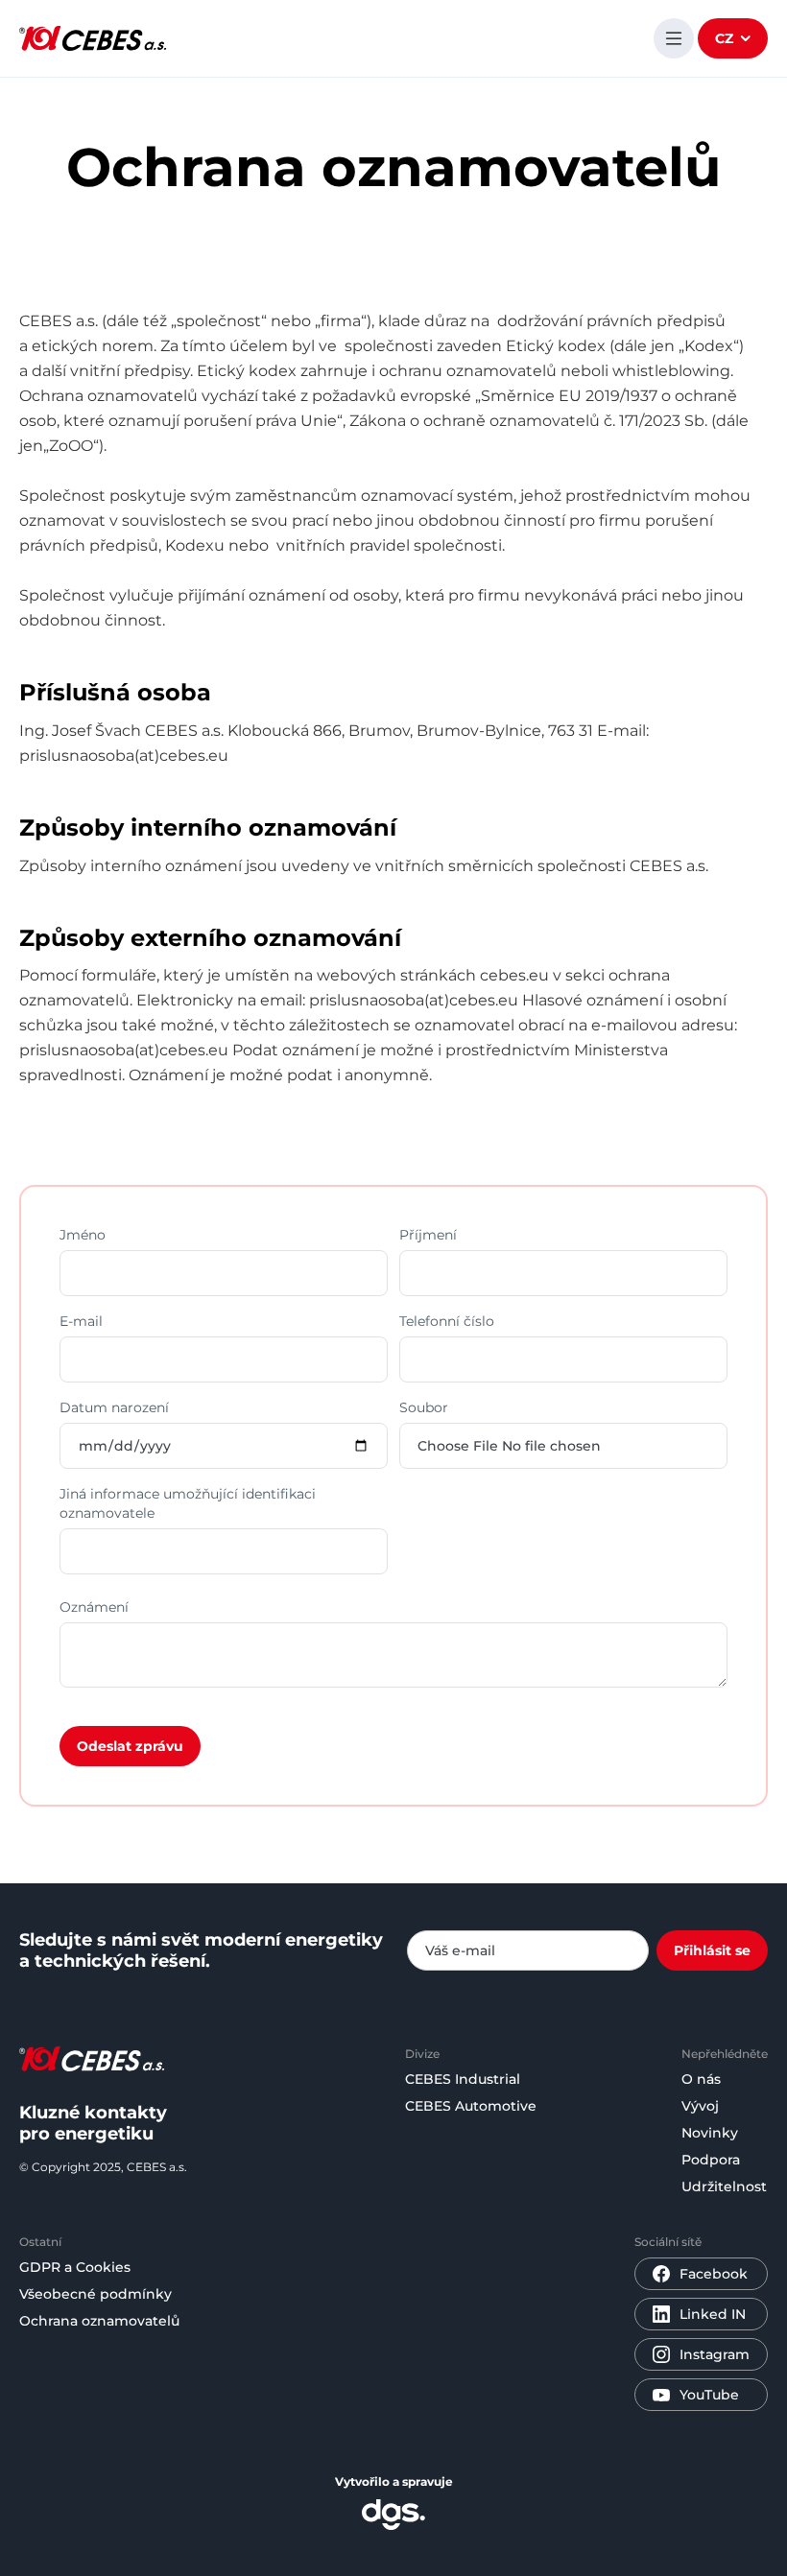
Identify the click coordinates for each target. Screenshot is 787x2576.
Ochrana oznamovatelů (99, 2321)
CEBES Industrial (463, 2079)
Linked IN (713, 2314)
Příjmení (428, 1235)
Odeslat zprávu (130, 1746)
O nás (701, 2079)
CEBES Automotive (471, 2106)
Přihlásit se (712, 1950)
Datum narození (114, 1407)
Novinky (710, 2133)
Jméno (83, 1235)
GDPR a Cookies (75, 2267)
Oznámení (94, 1607)
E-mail (81, 1321)
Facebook (714, 2274)
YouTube (709, 2395)
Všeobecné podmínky (95, 2294)
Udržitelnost (724, 2186)
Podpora (711, 2160)
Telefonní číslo (447, 1321)
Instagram (715, 2354)
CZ (724, 38)
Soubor (424, 1407)
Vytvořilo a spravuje (394, 2481)
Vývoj (700, 2106)
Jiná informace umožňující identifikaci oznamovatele (188, 1503)
